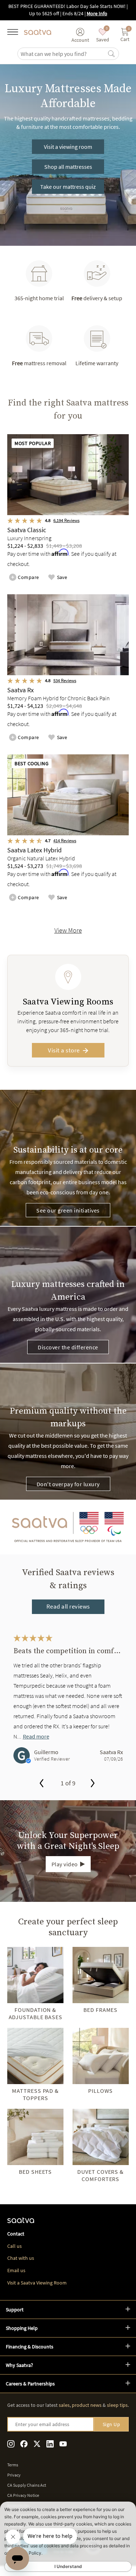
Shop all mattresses (68, 167)
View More (68, 930)
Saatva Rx (111, 1752)
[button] (68, 2310)
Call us (15, 2246)
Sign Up (112, 2424)
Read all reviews (68, 1606)
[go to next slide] (93, 1784)
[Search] (111, 54)
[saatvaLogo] (21, 2222)
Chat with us (21, 2258)
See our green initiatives (68, 1210)
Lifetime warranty (97, 363)
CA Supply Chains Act (27, 2485)
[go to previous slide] (42, 1784)
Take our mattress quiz (68, 187)
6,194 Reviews (66, 520)
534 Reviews (65, 680)
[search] (63, 54)
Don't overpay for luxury (68, 1484)
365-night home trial (39, 298)
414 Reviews (65, 841)
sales (64, 2405)
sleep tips (117, 2405)
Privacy (14, 2475)
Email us (16, 2270)
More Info (97, 13)
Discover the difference (68, 1347)
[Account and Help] (80, 32)
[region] (68, 1704)
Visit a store (64, 1050)
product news (87, 2405)
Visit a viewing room (68, 147)
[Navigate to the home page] (38, 32)
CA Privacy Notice (23, 2495)
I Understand (68, 2566)
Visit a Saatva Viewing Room (37, 2283)
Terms (13, 2465)
